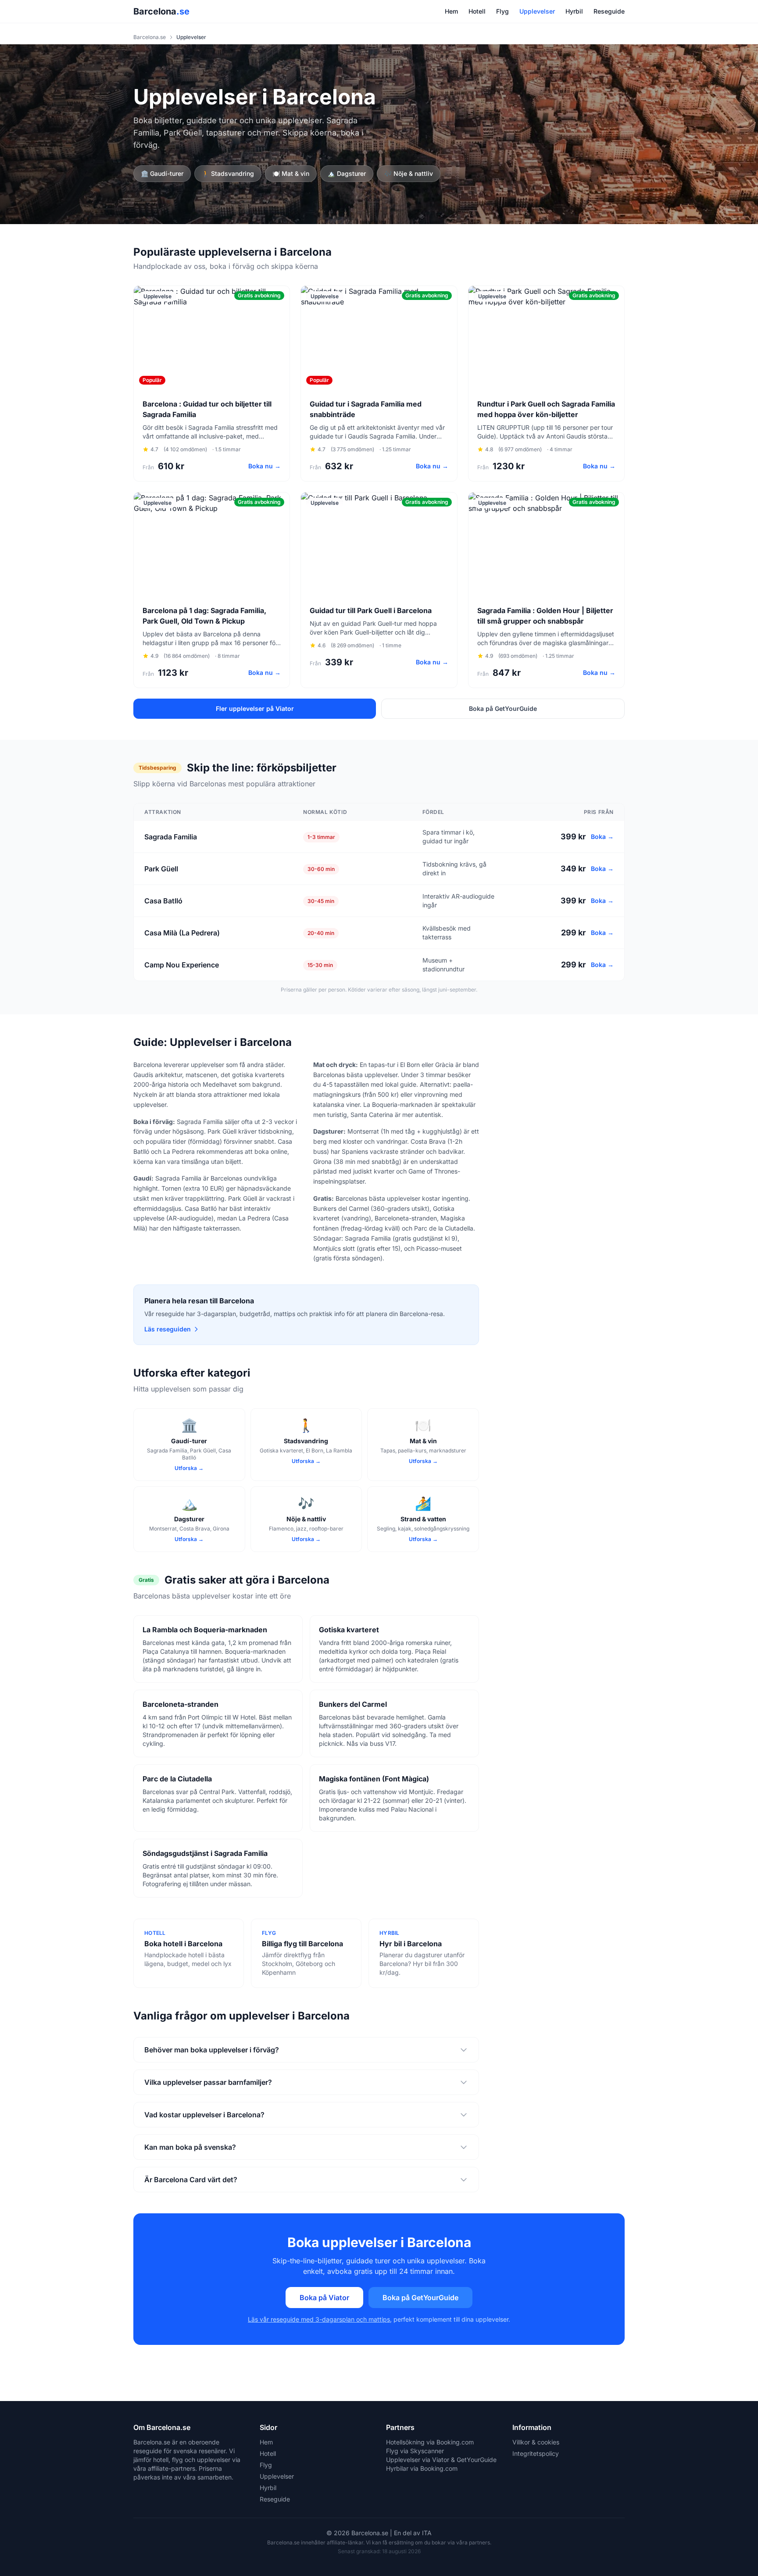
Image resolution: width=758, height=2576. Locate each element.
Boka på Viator (324, 2298)
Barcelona (161, 11)
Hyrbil (574, 11)
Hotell (477, 11)
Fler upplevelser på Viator (255, 708)
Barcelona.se (150, 37)
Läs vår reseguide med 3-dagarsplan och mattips (319, 2319)
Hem (451, 11)
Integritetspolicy (536, 2453)
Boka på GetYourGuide (503, 708)
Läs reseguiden (168, 1329)
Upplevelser (537, 11)
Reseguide (609, 11)
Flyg (502, 11)
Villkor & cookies (536, 2442)
